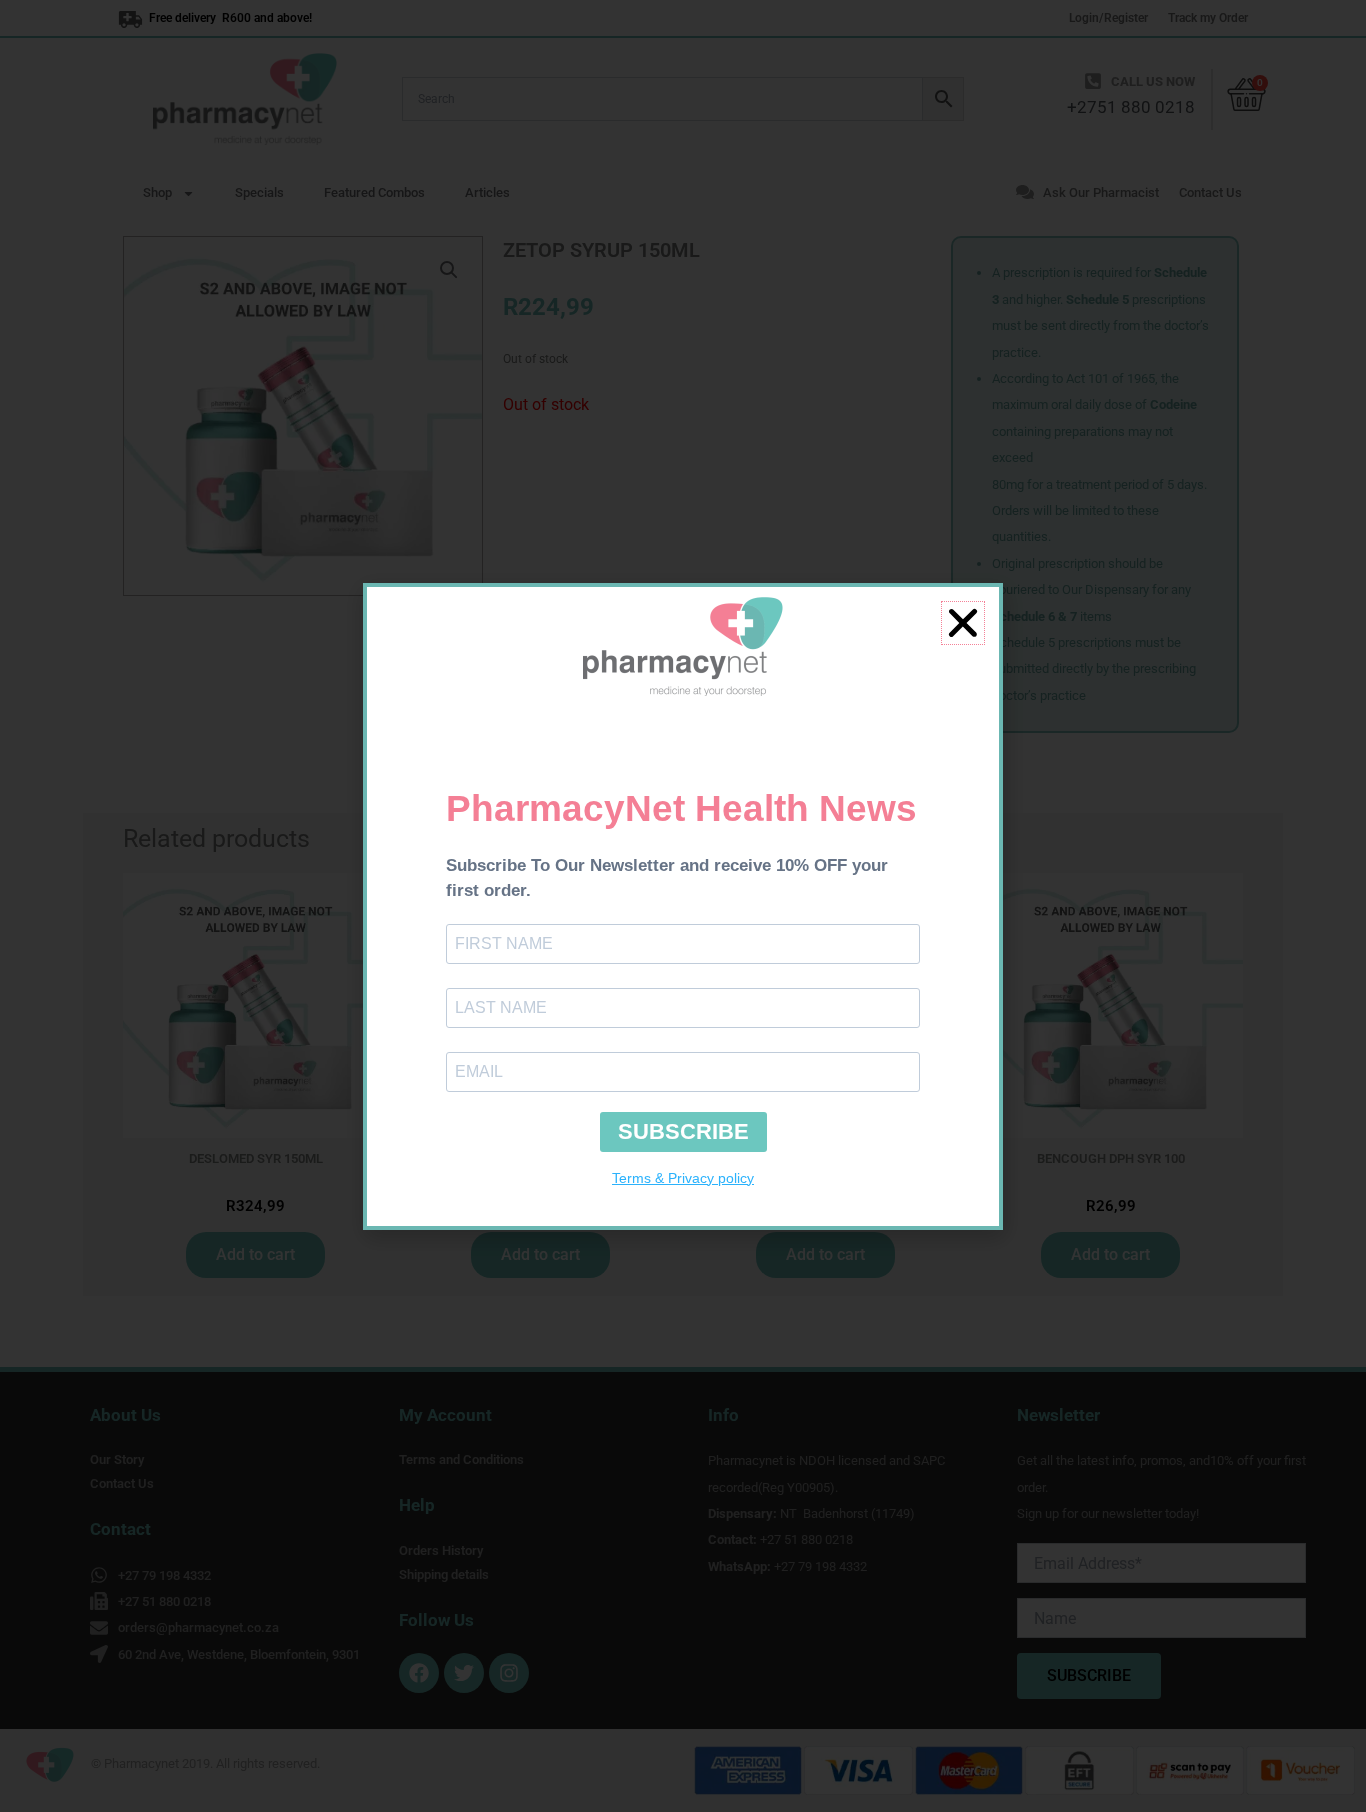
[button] (963, 623)
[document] (683, 906)
